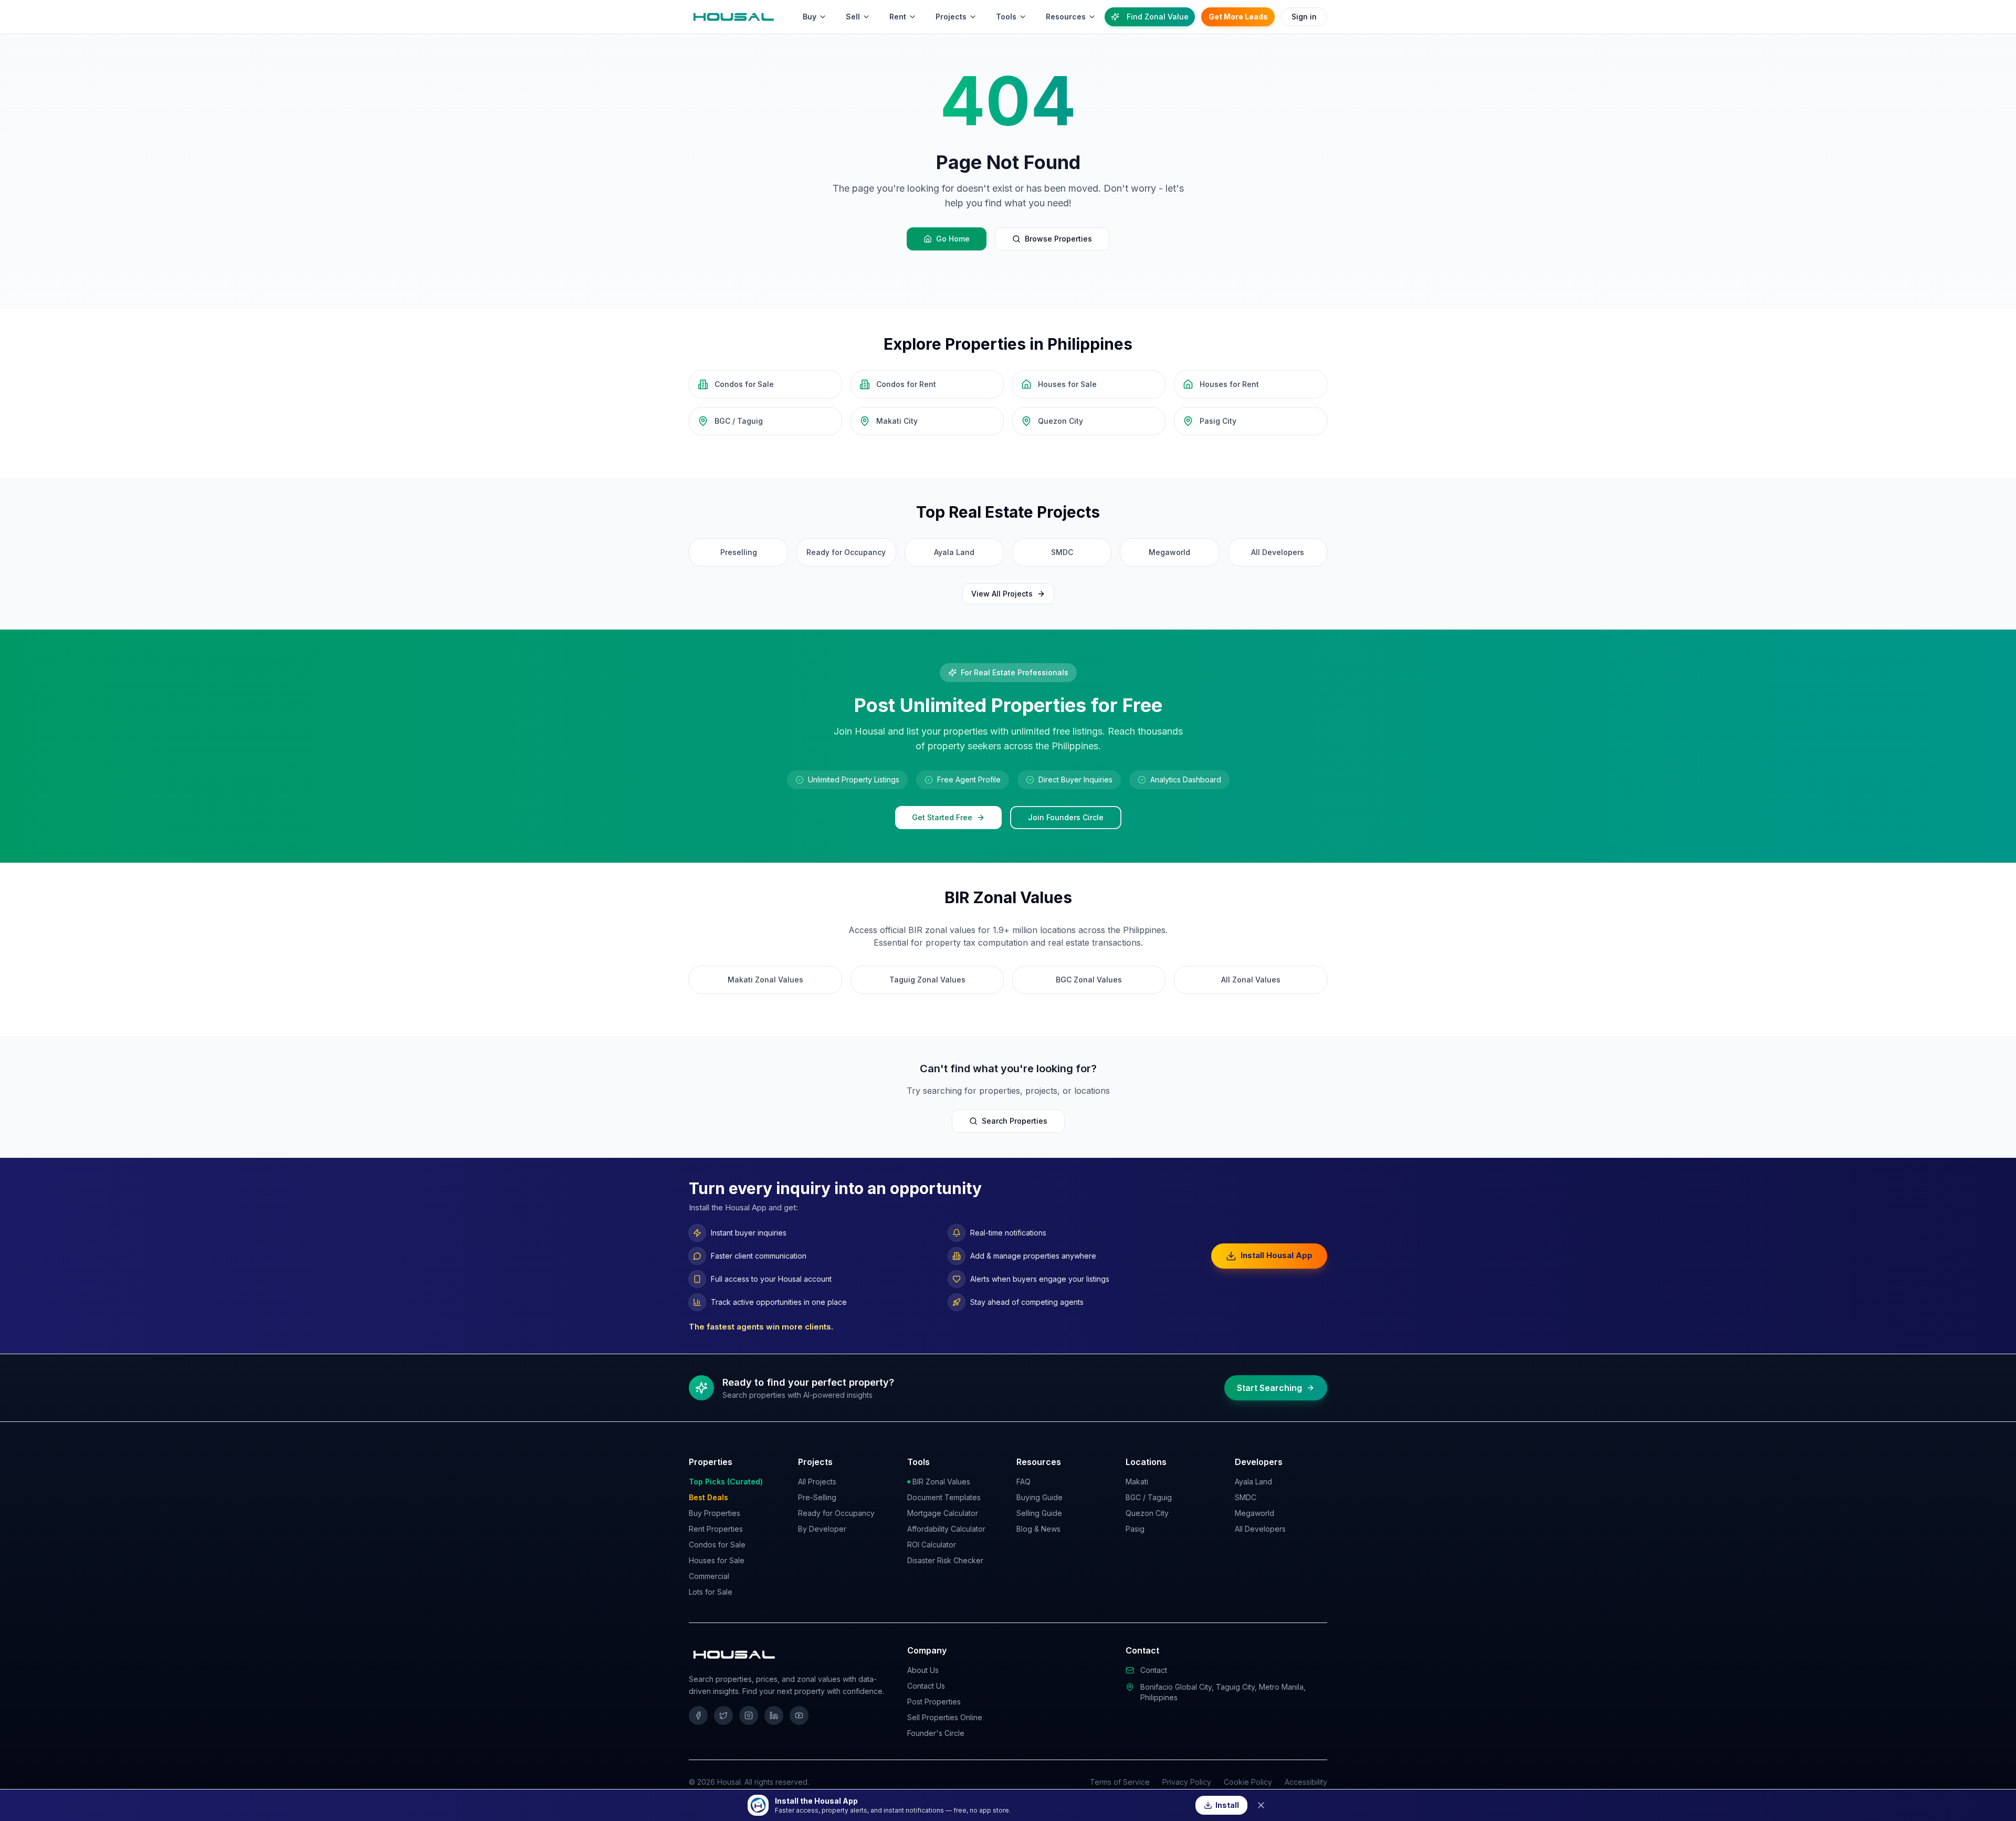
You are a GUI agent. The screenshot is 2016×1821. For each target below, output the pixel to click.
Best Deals (708, 1497)
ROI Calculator (932, 1545)
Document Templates (944, 1497)
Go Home (953, 239)
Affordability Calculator (946, 1529)
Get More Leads (1238, 17)
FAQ (1023, 1482)
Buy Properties (715, 1513)
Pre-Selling (817, 1497)
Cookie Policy (1248, 1782)
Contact (1154, 1670)
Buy (810, 17)
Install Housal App (1277, 1255)
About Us (923, 1670)
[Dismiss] (1261, 1805)
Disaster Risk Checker (945, 1560)
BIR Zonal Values (941, 1482)
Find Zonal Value (1158, 17)
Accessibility (1306, 1782)
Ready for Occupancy (836, 1513)
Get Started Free (942, 817)
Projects (951, 17)
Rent (898, 17)
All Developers (1260, 1529)
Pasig (1135, 1529)
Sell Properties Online (945, 1717)
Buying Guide (1039, 1497)
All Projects (817, 1482)
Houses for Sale (717, 1560)
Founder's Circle (936, 1733)
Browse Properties (1058, 239)
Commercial (709, 1576)
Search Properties (1015, 1121)
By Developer (822, 1529)
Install (1227, 1805)
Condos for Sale (717, 1545)
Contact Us (926, 1686)
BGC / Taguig (1149, 1497)
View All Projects (1002, 594)
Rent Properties (716, 1529)
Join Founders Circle (1066, 817)
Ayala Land (1253, 1482)
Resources (1066, 17)
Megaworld (1254, 1513)
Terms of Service (1120, 1782)
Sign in (1304, 17)
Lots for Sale (711, 1592)
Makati (1137, 1482)
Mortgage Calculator (943, 1513)
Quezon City (1147, 1513)
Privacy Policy (1187, 1782)
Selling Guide (1039, 1513)
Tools (1006, 17)
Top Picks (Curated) (726, 1482)
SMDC (1246, 1497)
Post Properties (934, 1702)
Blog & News (1038, 1529)
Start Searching (1269, 1388)
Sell (853, 17)
